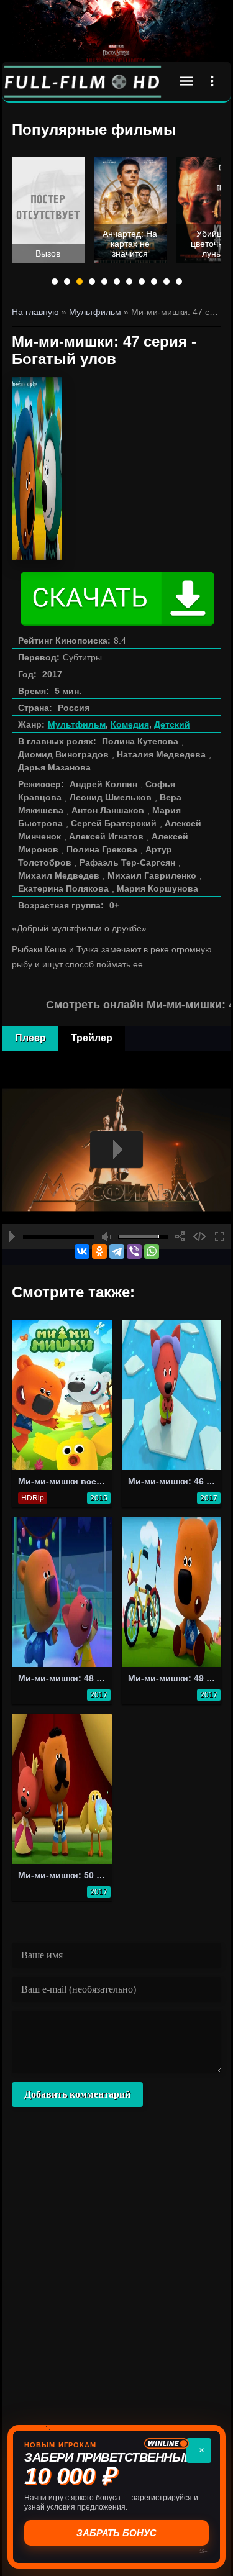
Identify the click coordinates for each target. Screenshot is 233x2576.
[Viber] (134, 1251)
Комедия (130, 724)
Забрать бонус (116, 2533)
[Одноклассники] (99, 1251)
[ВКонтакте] (82, 1251)
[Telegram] (117, 1251)
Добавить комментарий (77, 2094)
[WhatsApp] (152, 1251)
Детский (172, 724)
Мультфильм (77, 724)
